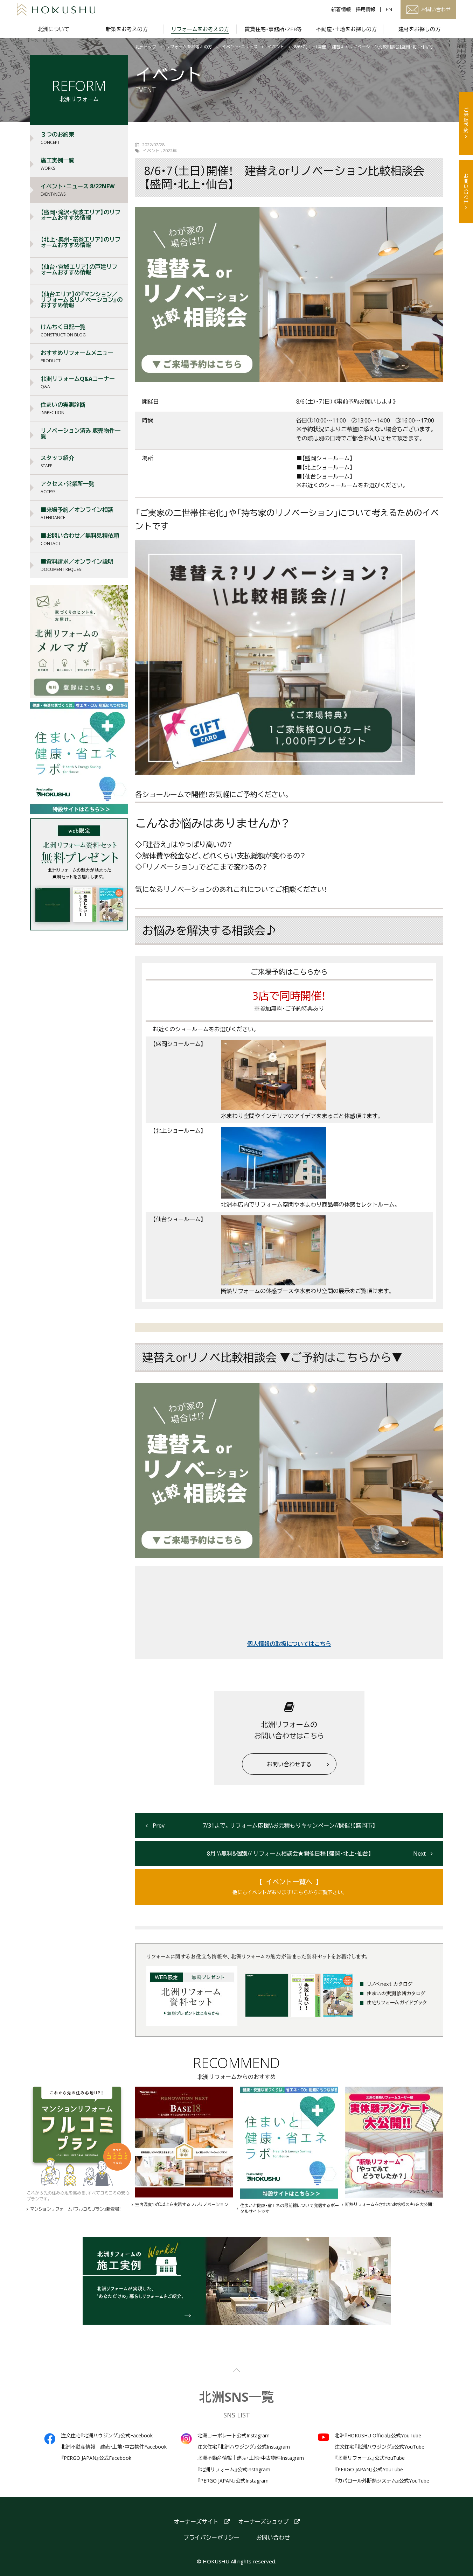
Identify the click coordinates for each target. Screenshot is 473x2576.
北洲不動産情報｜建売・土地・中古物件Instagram (251, 2458)
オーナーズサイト (196, 2522)
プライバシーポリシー (211, 2538)
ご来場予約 (466, 120)
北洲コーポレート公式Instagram (234, 2436)
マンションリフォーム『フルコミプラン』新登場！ (75, 2209)
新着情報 (341, 9)
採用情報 (366, 9)
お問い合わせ (466, 189)
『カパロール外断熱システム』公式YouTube (382, 2481)
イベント (276, 47)
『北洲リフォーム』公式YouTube (370, 2458)
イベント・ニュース (240, 47)
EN (389, 9)
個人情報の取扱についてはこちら (289, 1644)
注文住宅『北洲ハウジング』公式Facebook (107, 2436)
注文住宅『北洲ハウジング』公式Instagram (244, 2447)
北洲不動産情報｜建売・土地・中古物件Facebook (114, 2447)
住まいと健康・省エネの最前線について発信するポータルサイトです (290, 2209)
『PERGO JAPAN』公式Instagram (233, 2481)
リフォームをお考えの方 (189, 47)
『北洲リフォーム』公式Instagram (234, 2470)
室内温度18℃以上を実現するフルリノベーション (182, 2205)
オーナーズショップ (263, 2522)
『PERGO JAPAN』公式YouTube (369, 2470)
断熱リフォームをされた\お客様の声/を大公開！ (389, 2205)
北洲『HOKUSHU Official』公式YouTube (378, 2436)
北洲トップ (146, 47)
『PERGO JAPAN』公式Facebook (96, 2458)
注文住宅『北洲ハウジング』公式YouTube (380, 2447)
